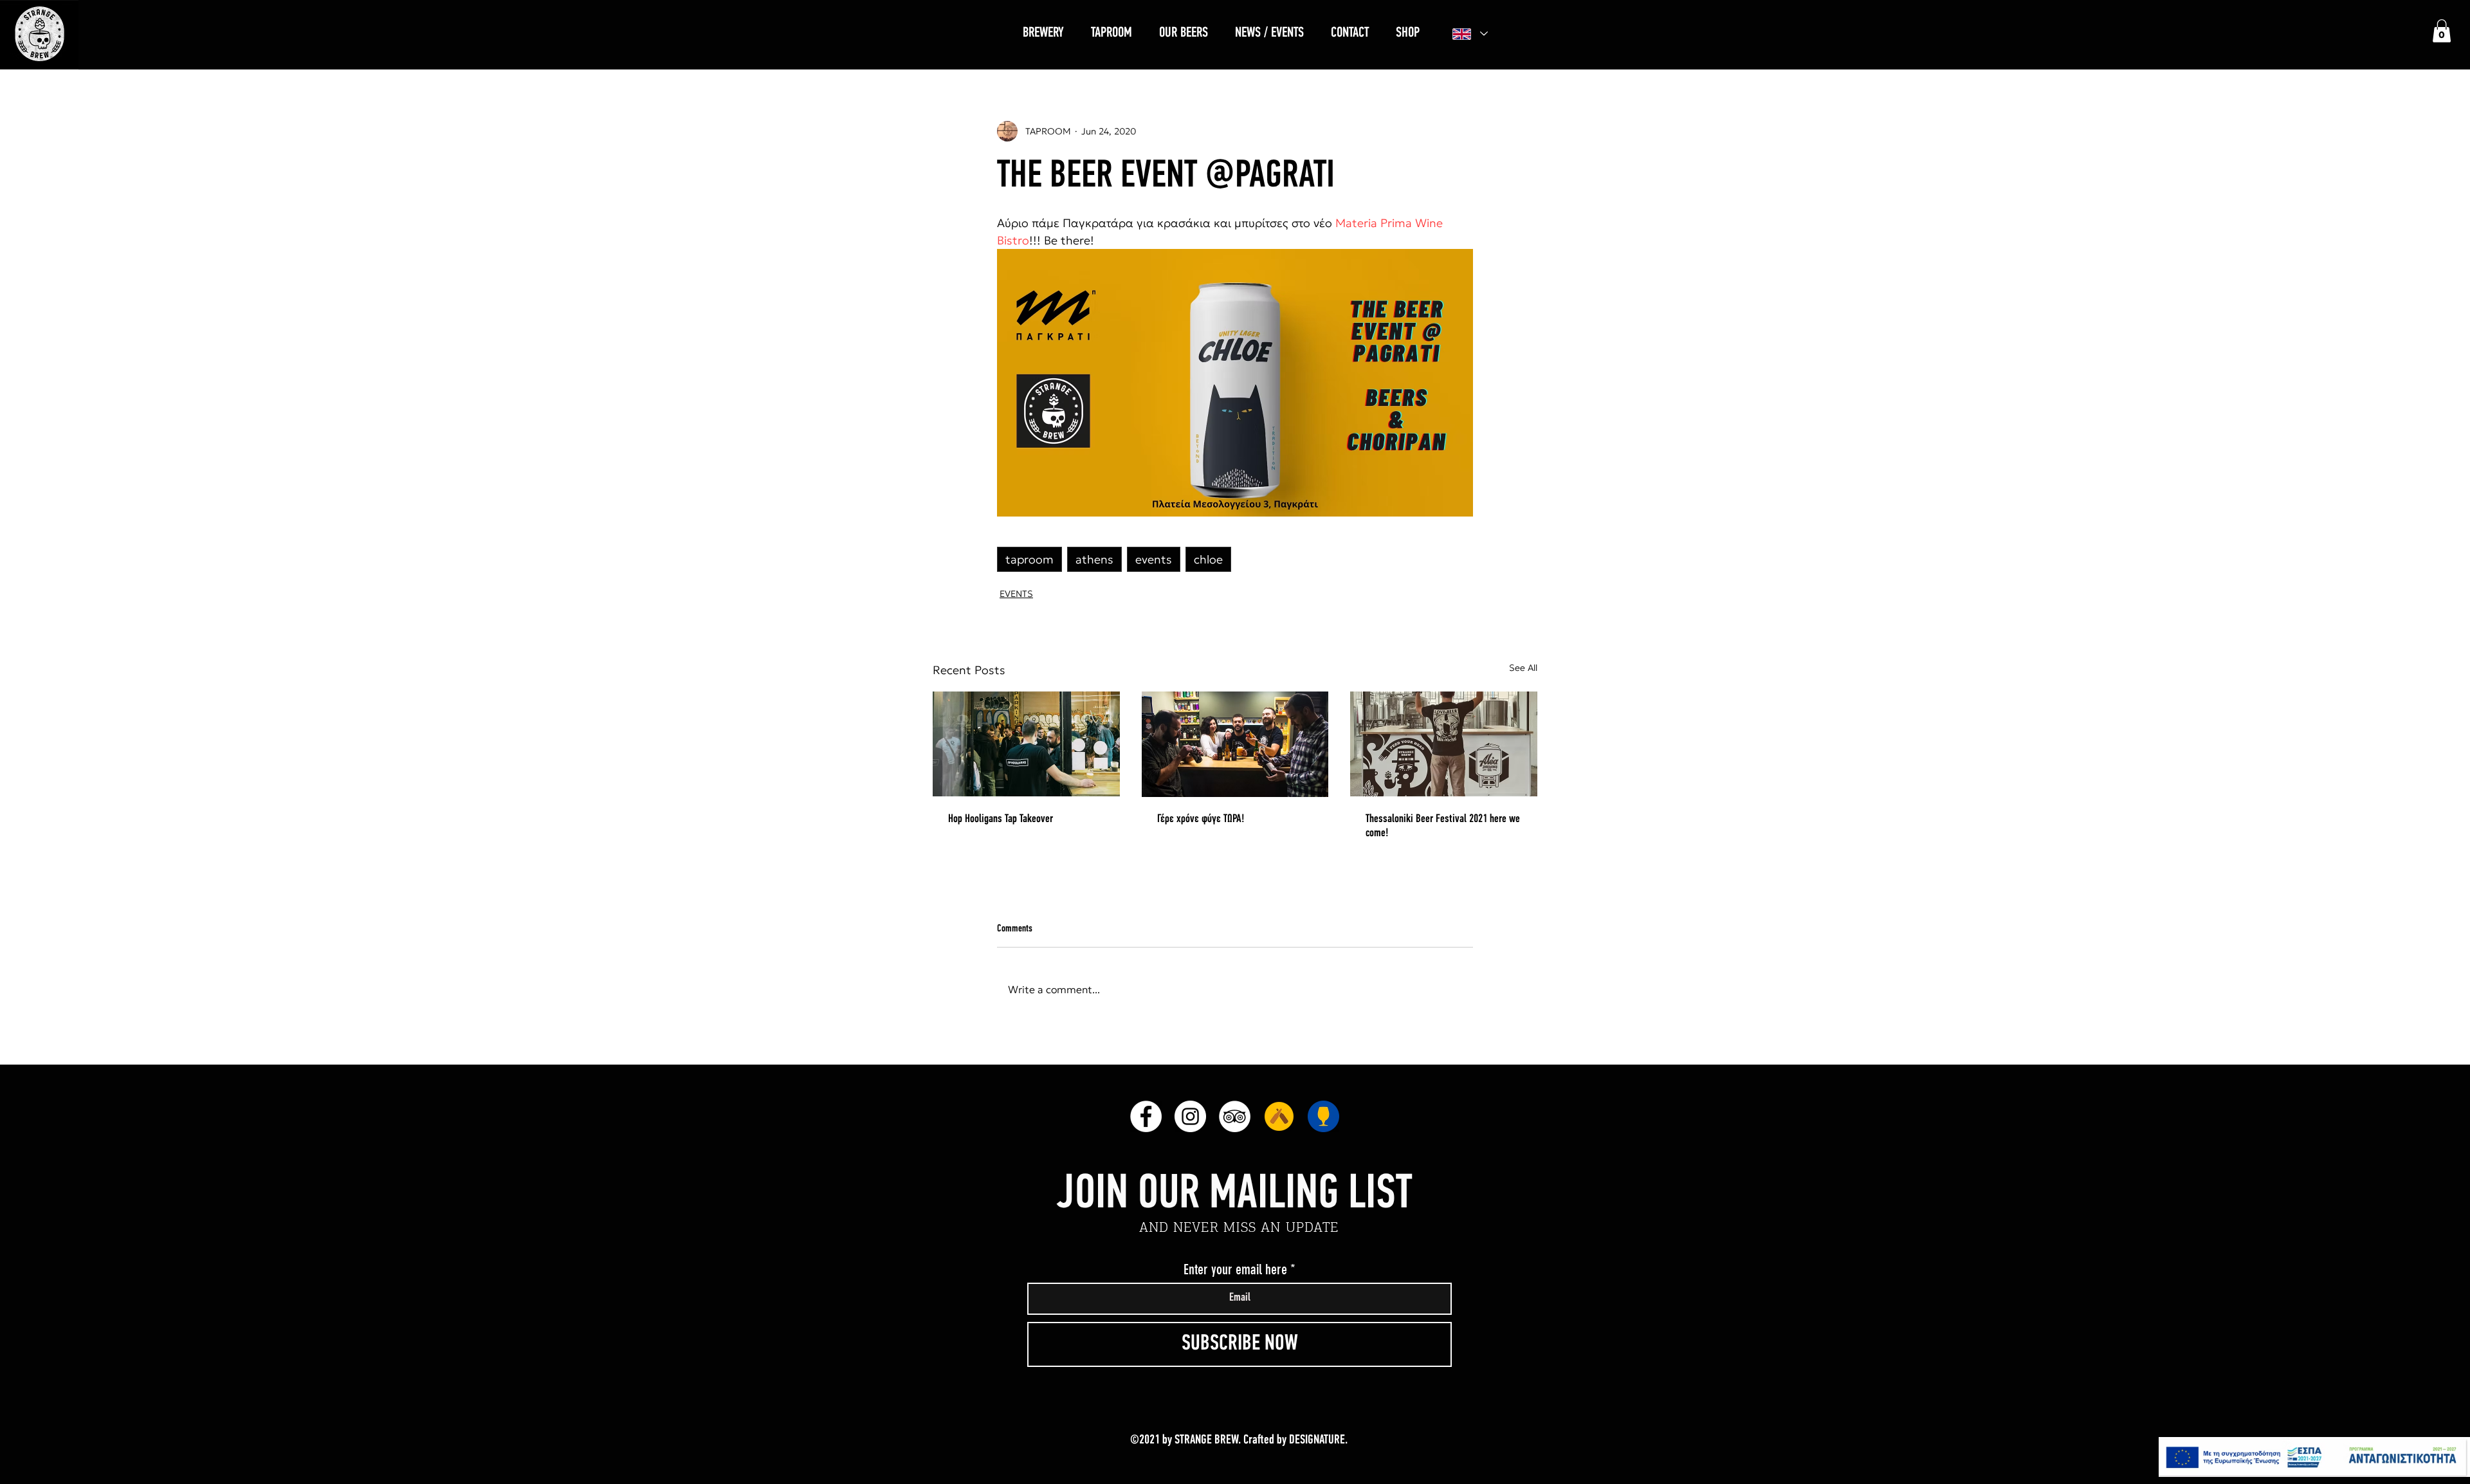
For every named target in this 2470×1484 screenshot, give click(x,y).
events (1154, 559)
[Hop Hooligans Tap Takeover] (1026, 744)
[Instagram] (1190, 1116)
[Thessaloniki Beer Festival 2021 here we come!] (1444, 744)
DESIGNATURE (1317, 1440)
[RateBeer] (1323, 1116)
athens (1094, 559)
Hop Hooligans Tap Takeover (1001, 820)
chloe (1208, 559)
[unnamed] (1279, 1116)
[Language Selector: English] (1470, 34)
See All (1523, 668)
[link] (2442, 31)
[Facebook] (1146, 1116)
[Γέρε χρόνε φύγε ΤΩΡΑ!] (1235, 744)
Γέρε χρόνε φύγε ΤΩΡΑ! (1201, 820)
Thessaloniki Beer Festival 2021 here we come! (1443, 827)
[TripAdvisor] (1235, 1116)
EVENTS (1016, 594)
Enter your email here (1235, 1270)
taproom (1029, 559)
